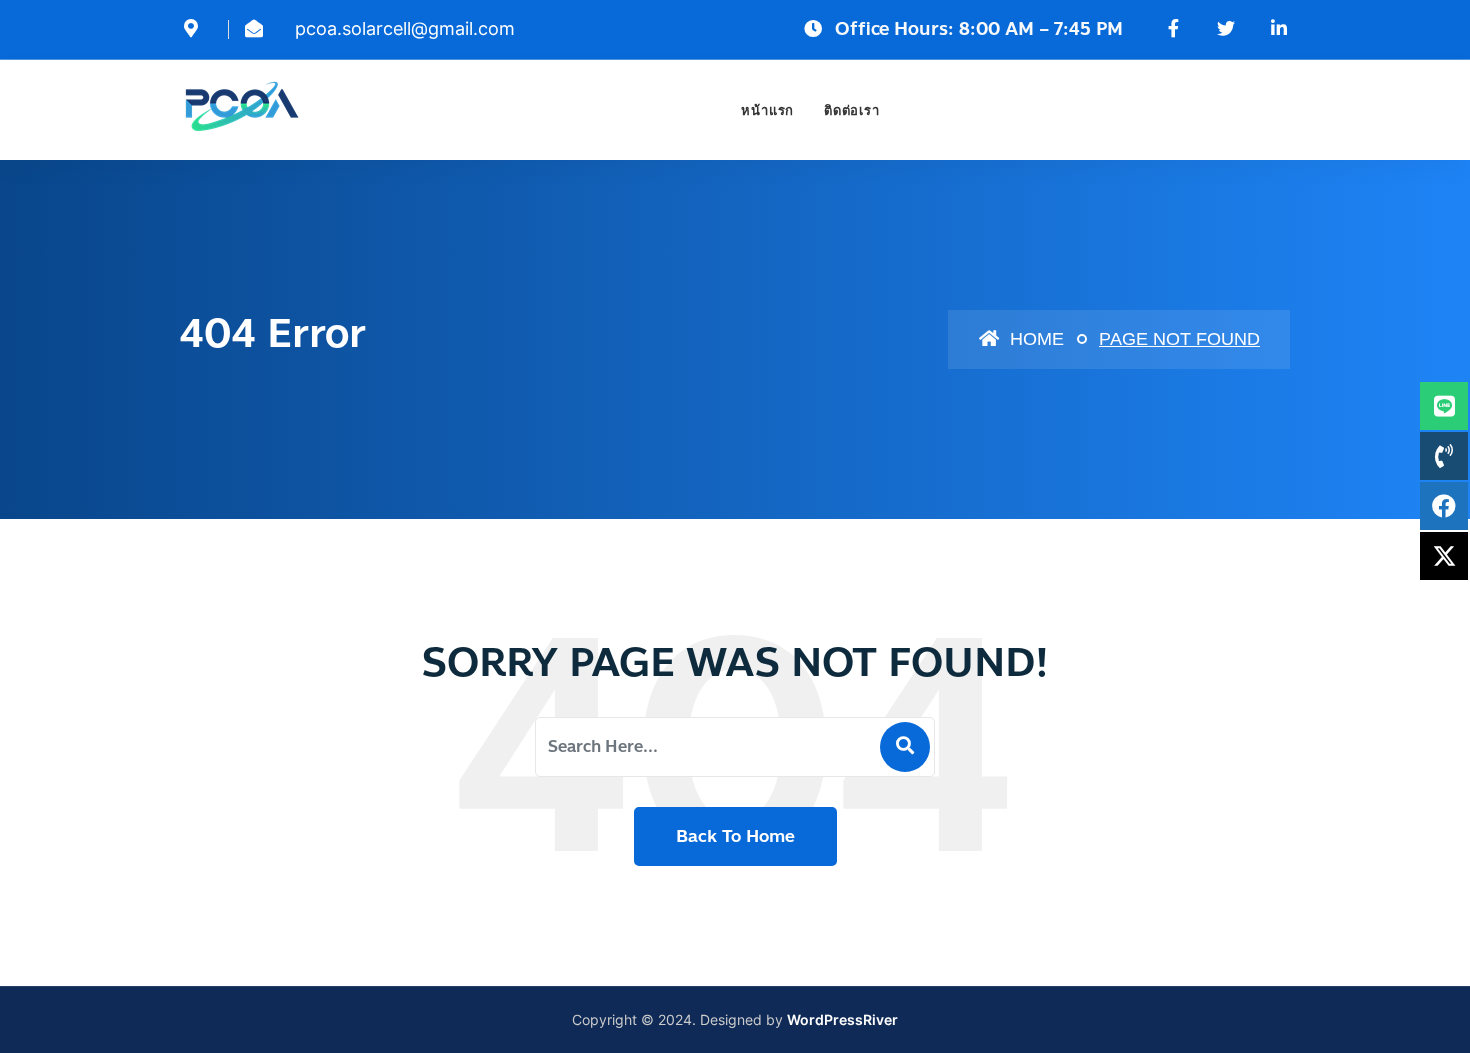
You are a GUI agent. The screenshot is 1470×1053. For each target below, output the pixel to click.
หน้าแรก (767, 110)
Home (1034, 339)
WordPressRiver (842, 1019)
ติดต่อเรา (851, 110)
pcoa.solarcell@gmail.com (405, 28)
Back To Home (735, 836)
